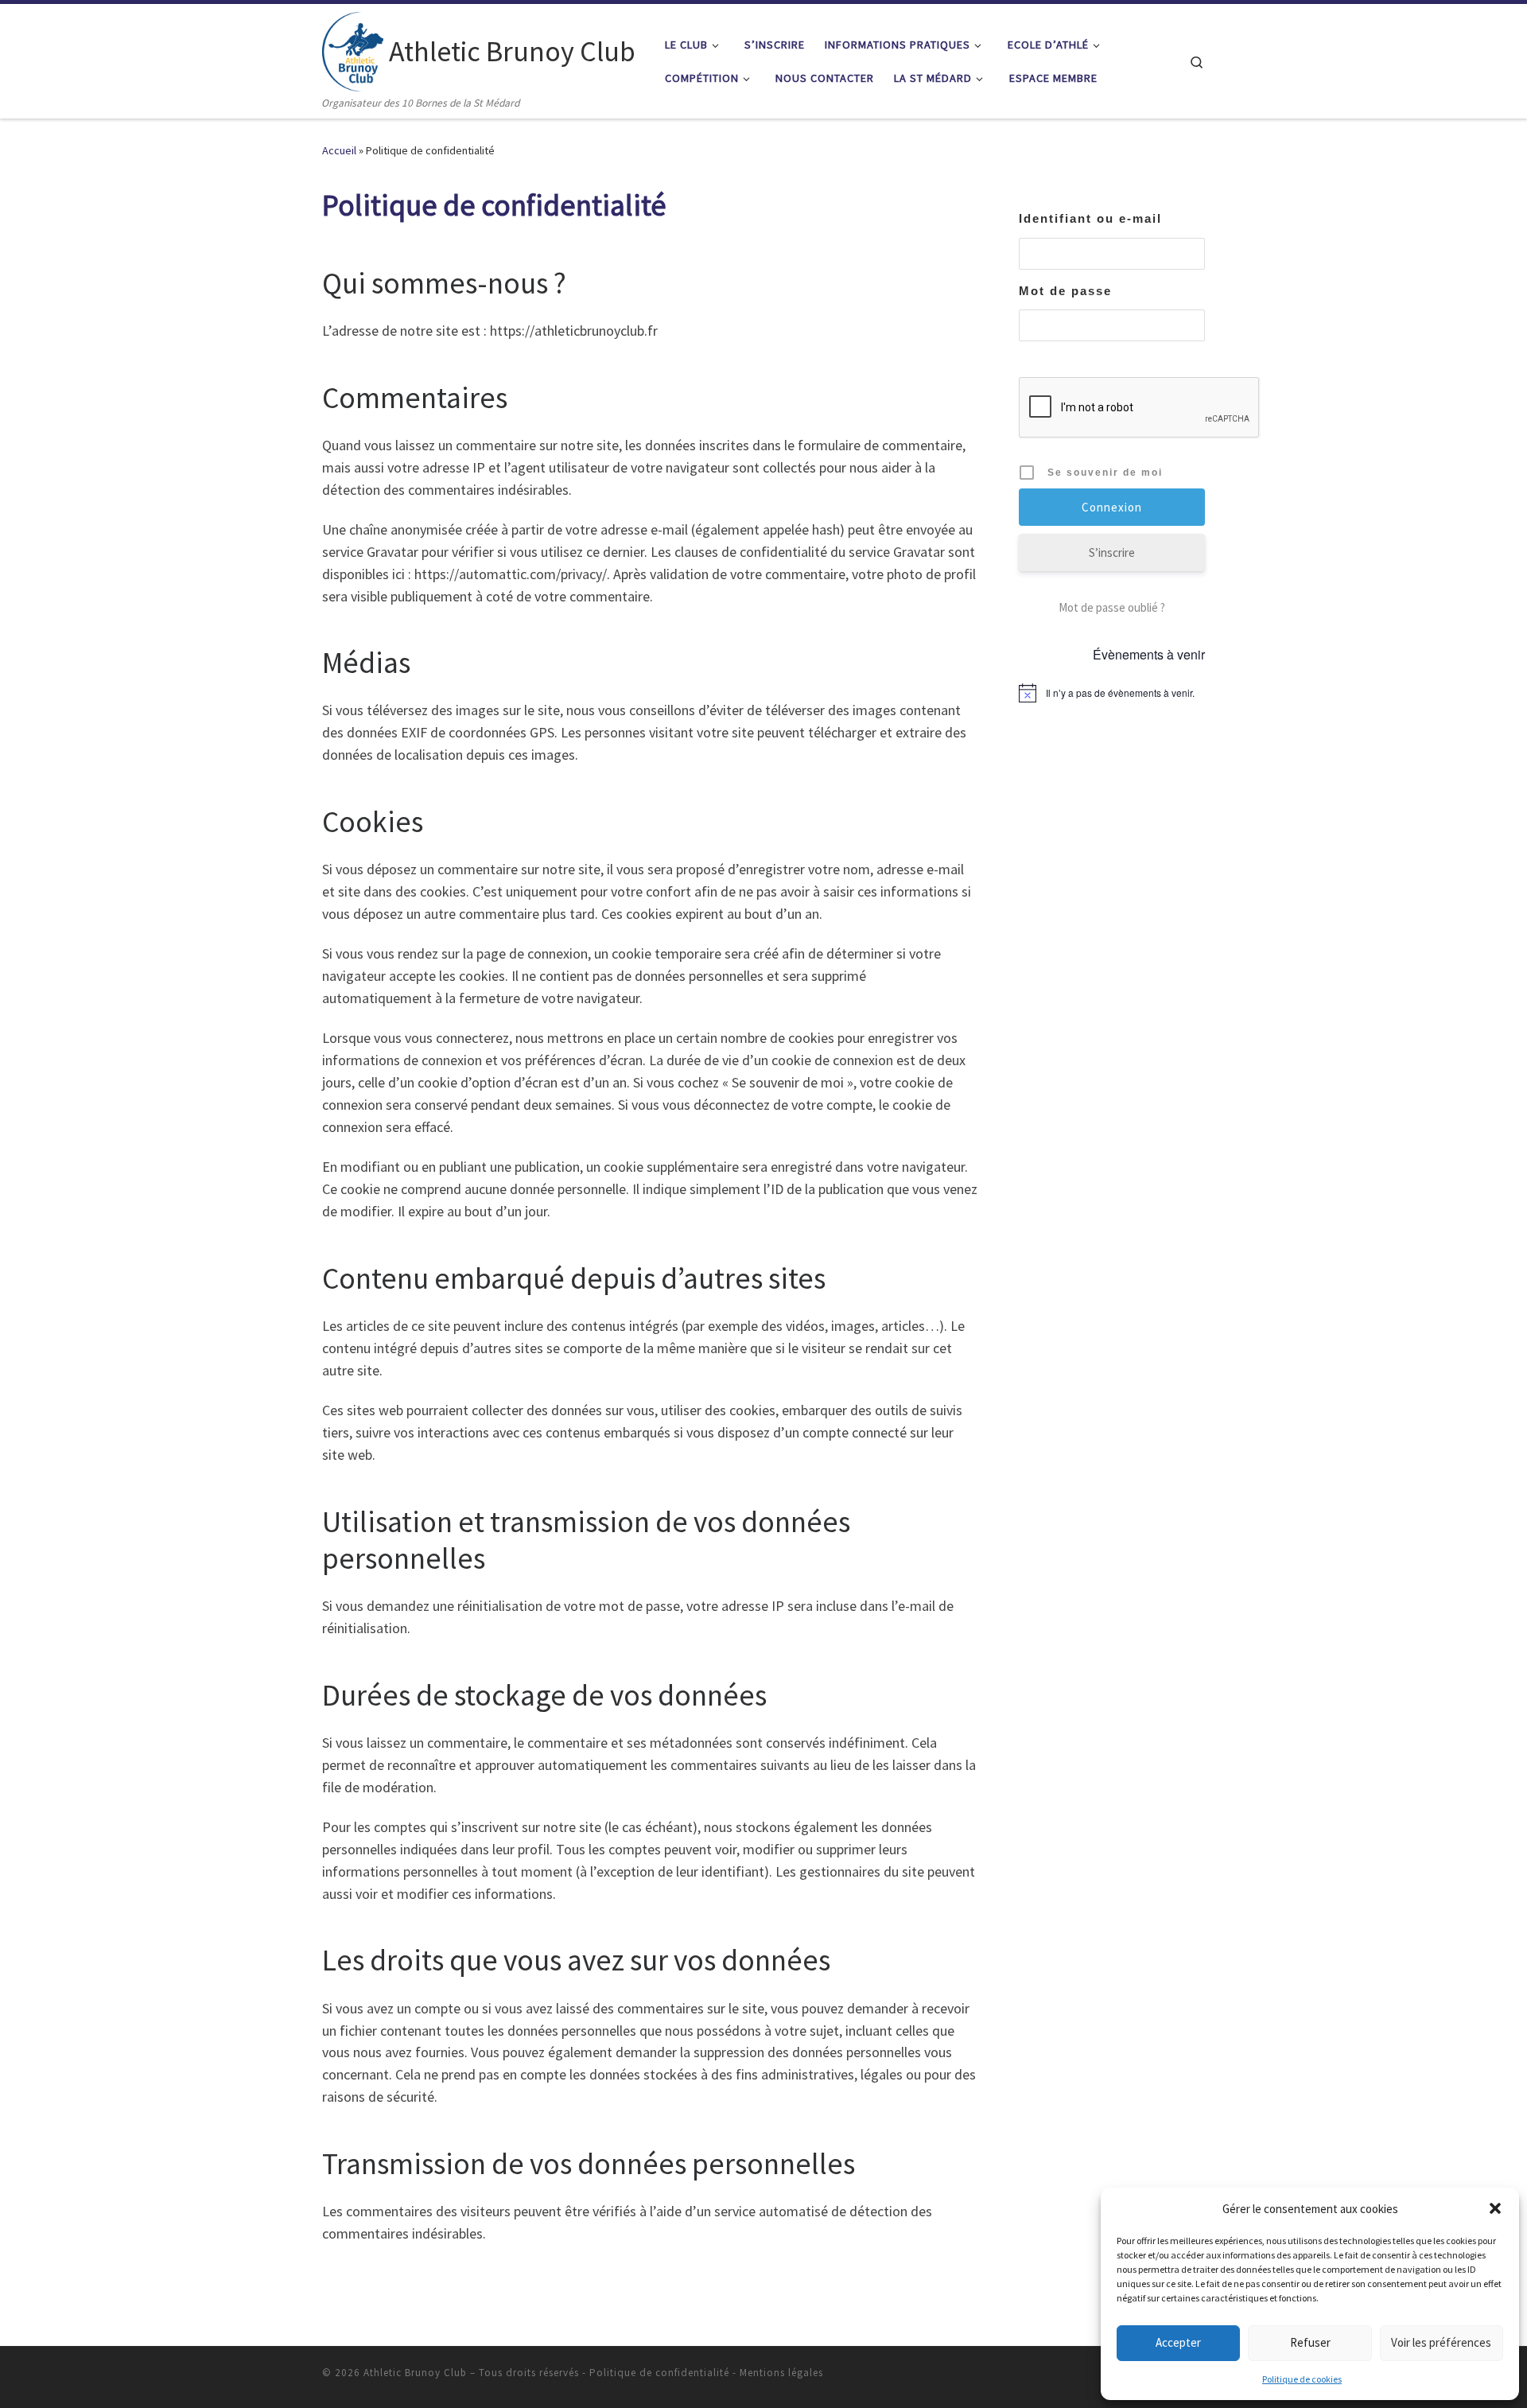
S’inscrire (1112, 552)
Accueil (339, 150)
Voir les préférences (1441, 2342)
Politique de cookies (1302, 2379)
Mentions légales (781, 2373)
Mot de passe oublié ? (1112, 607)
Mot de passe (1065, 291)
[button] (1495, 2208)
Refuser (1310, 2342)
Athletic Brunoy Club (415, 2373)
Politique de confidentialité (659, 2373)
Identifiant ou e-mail (1090, 218)
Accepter (1178, 2342)
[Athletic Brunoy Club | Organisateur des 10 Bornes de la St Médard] (353, 49)
